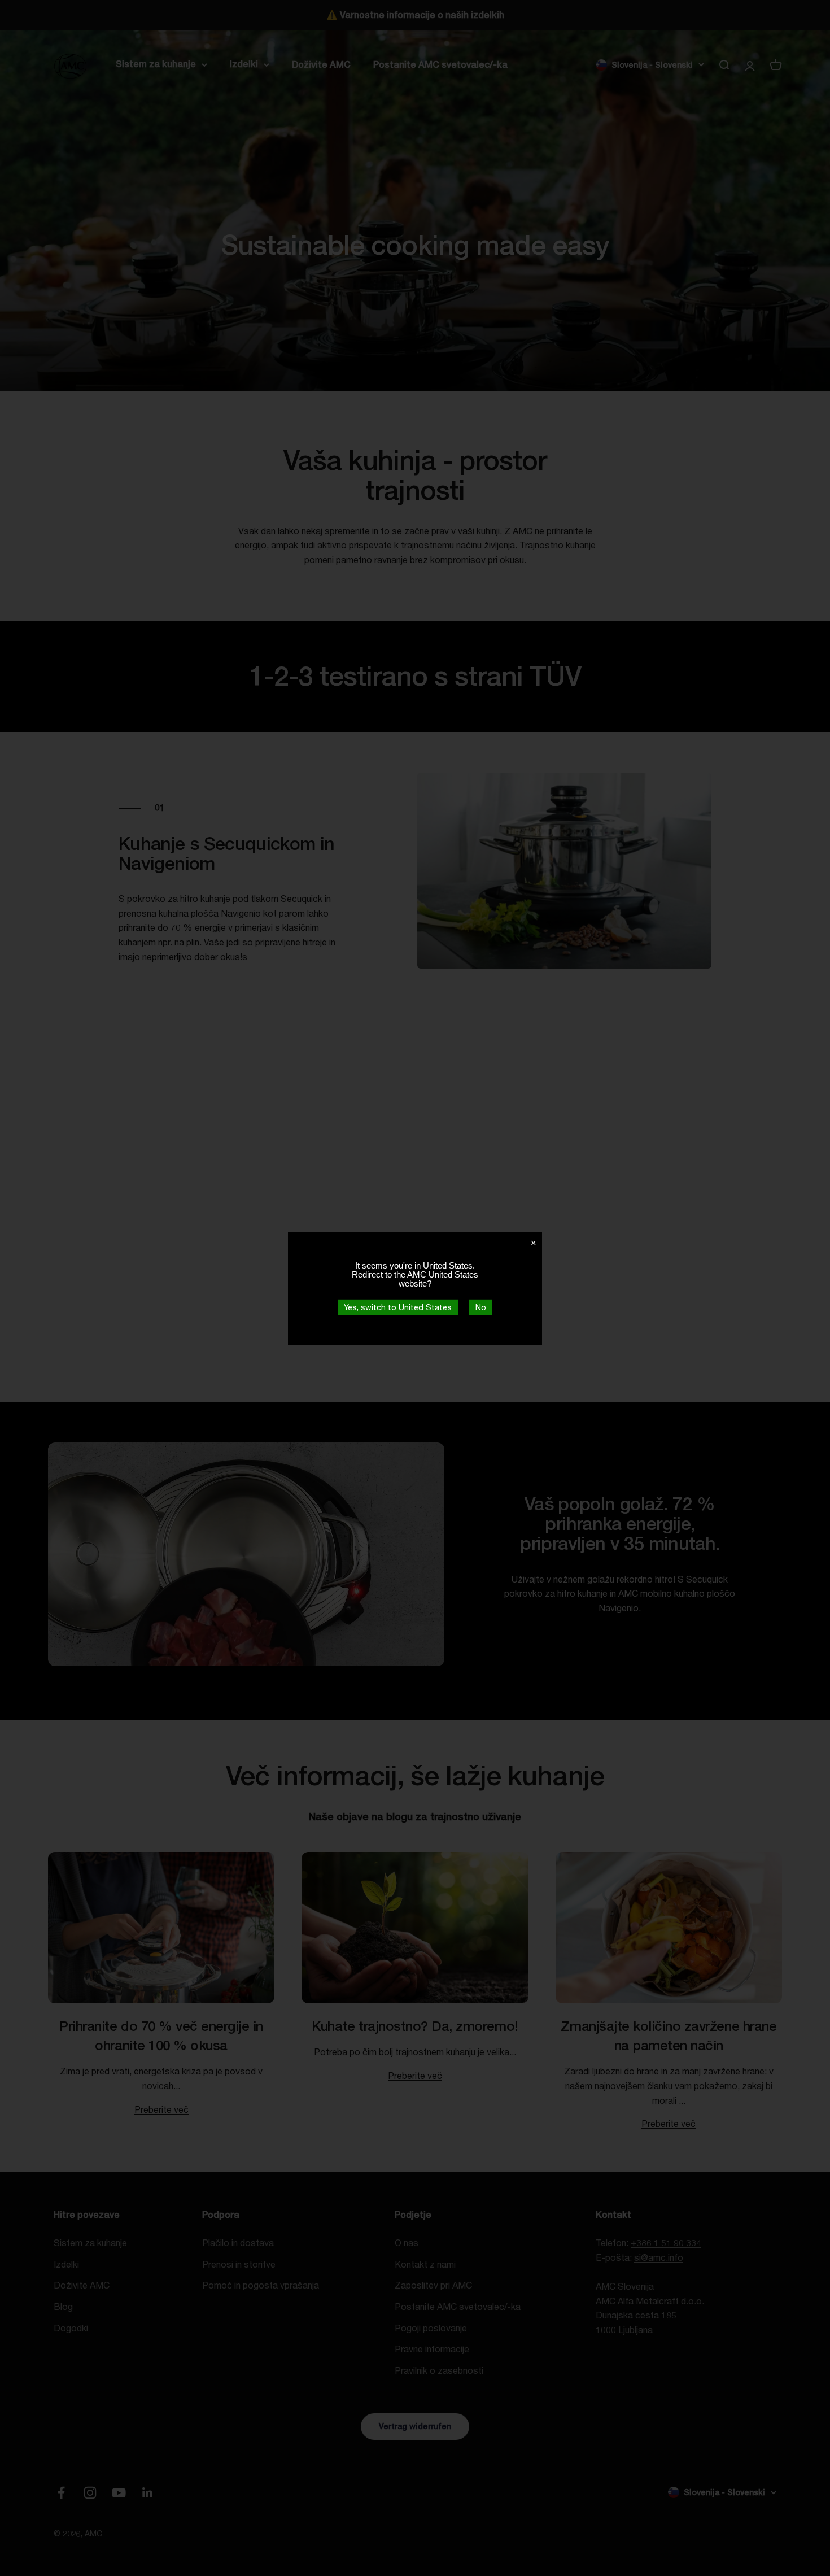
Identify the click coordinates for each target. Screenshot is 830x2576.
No (481, 1307)
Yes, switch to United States (398, 1307)
